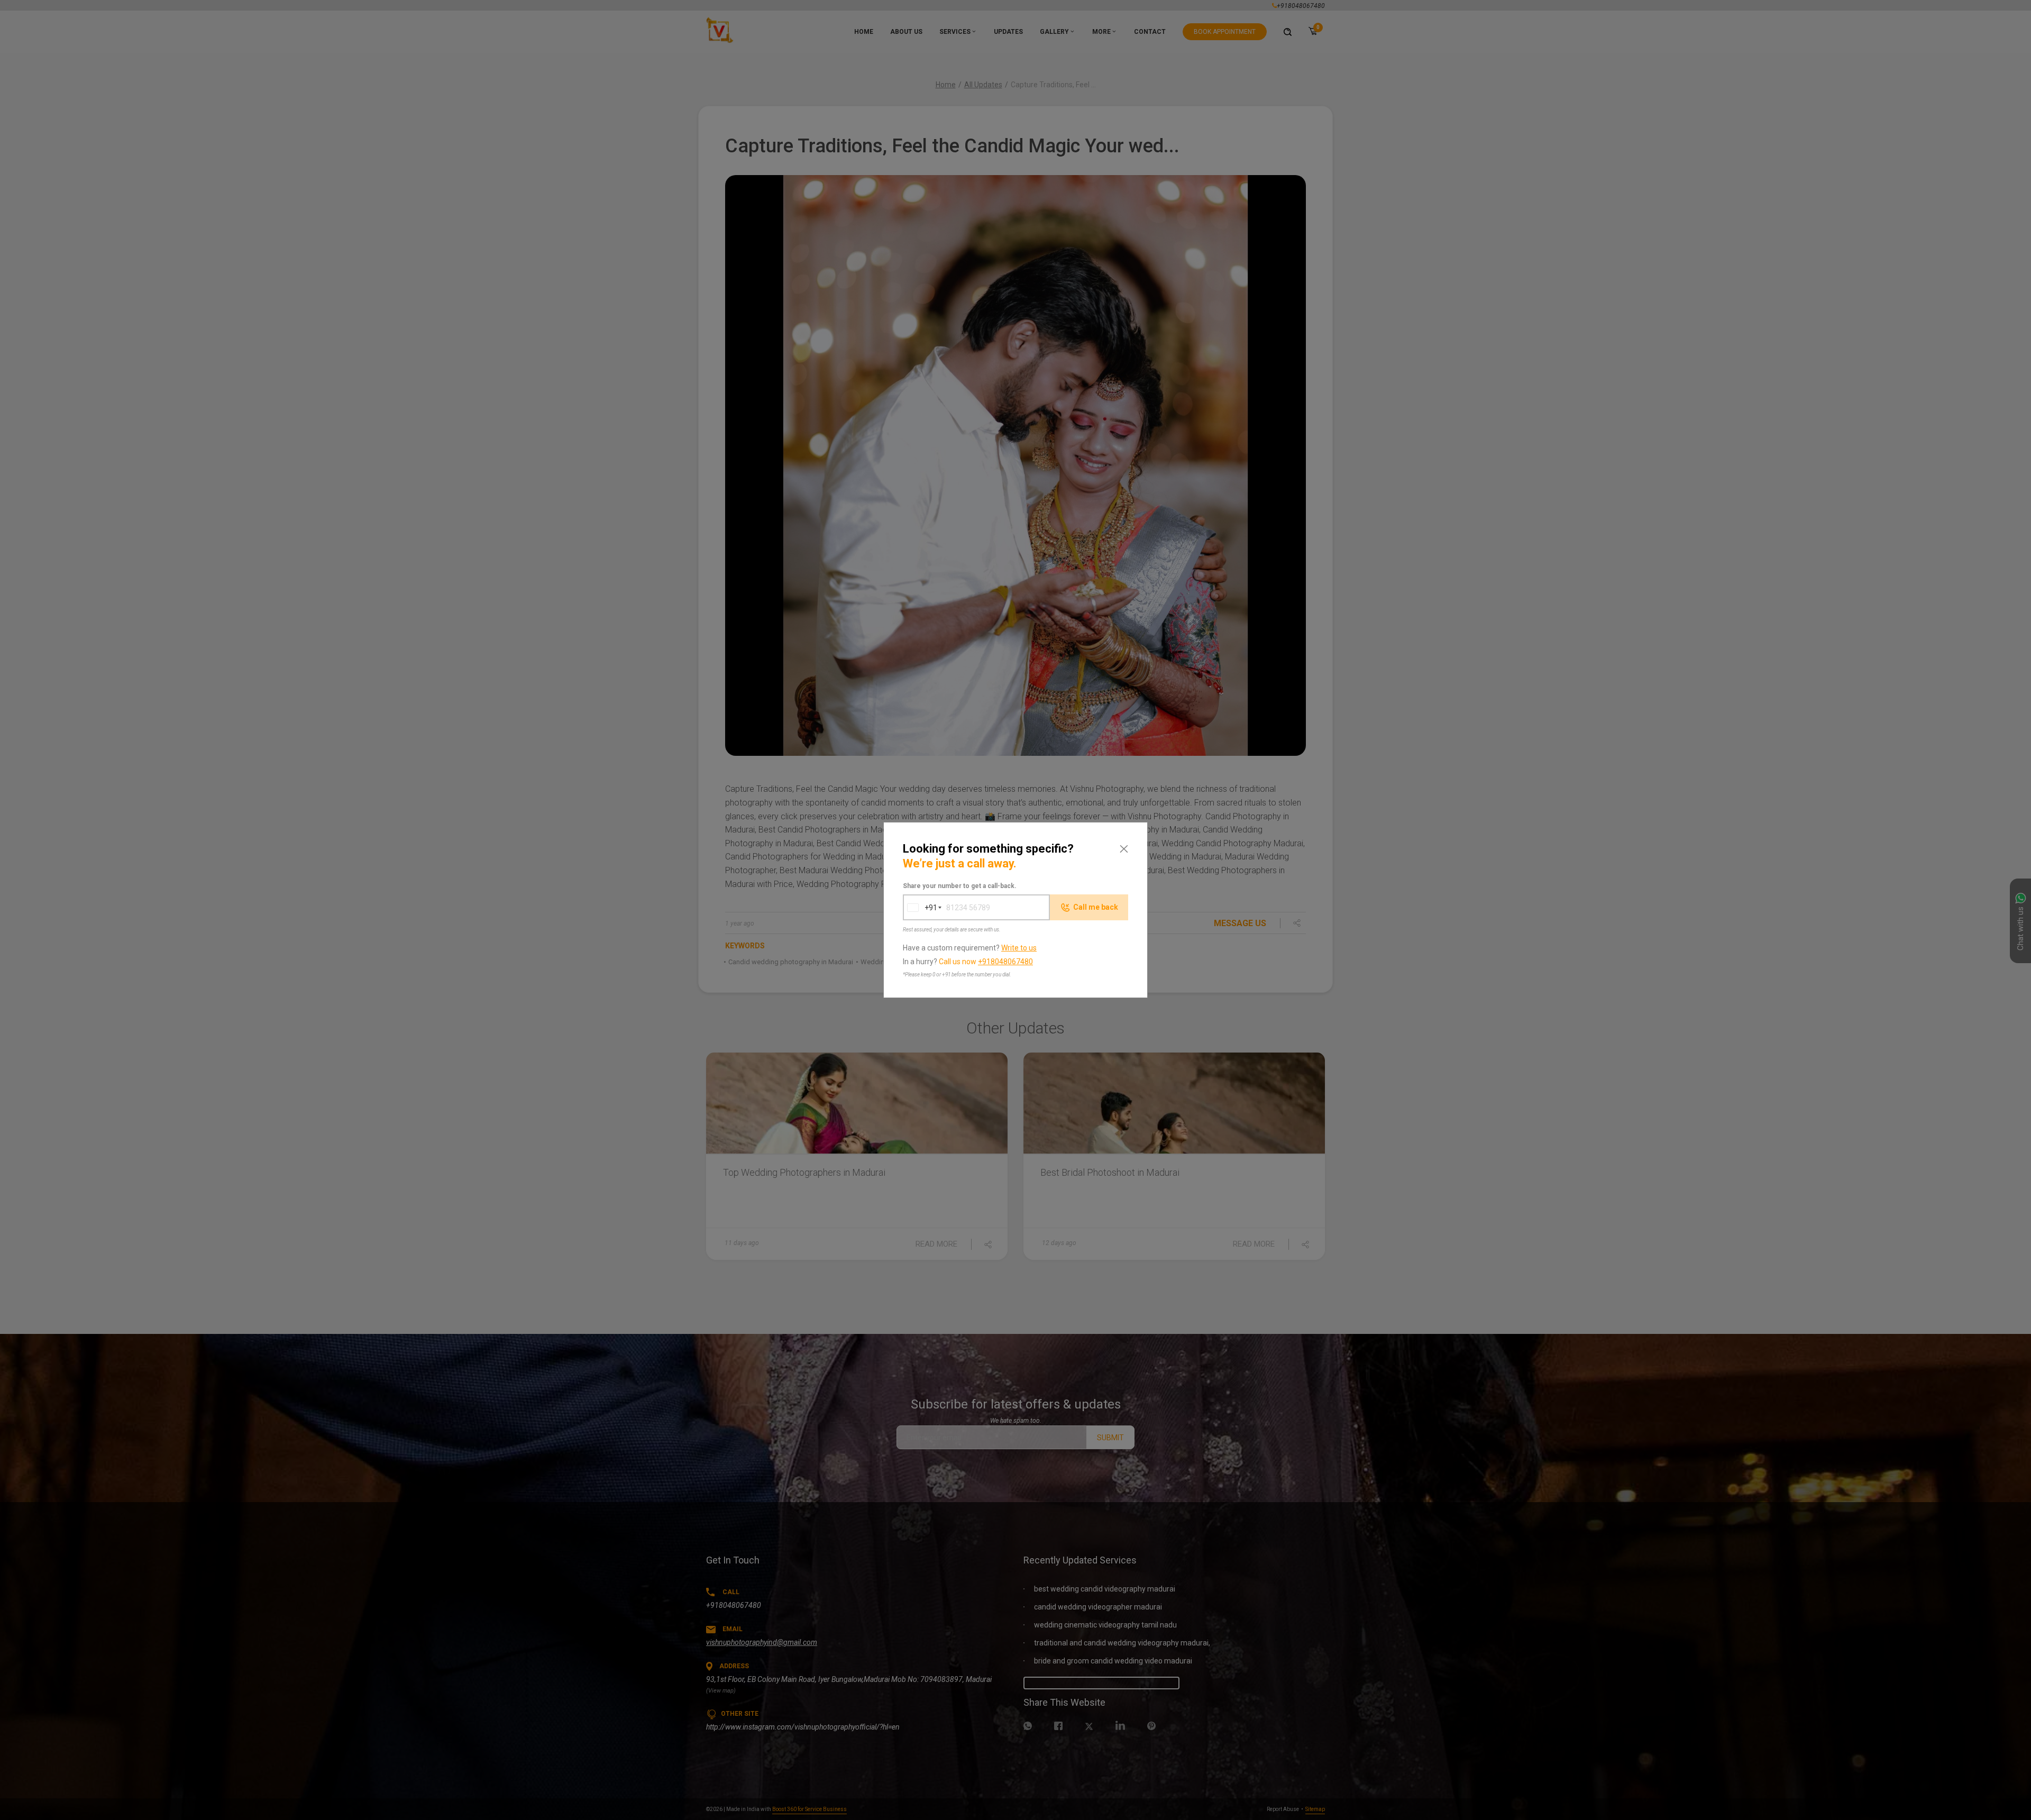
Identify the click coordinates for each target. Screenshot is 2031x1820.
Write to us (1019, 948)
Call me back (1096, 907)
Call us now (986, 962)
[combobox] (920, 907)
